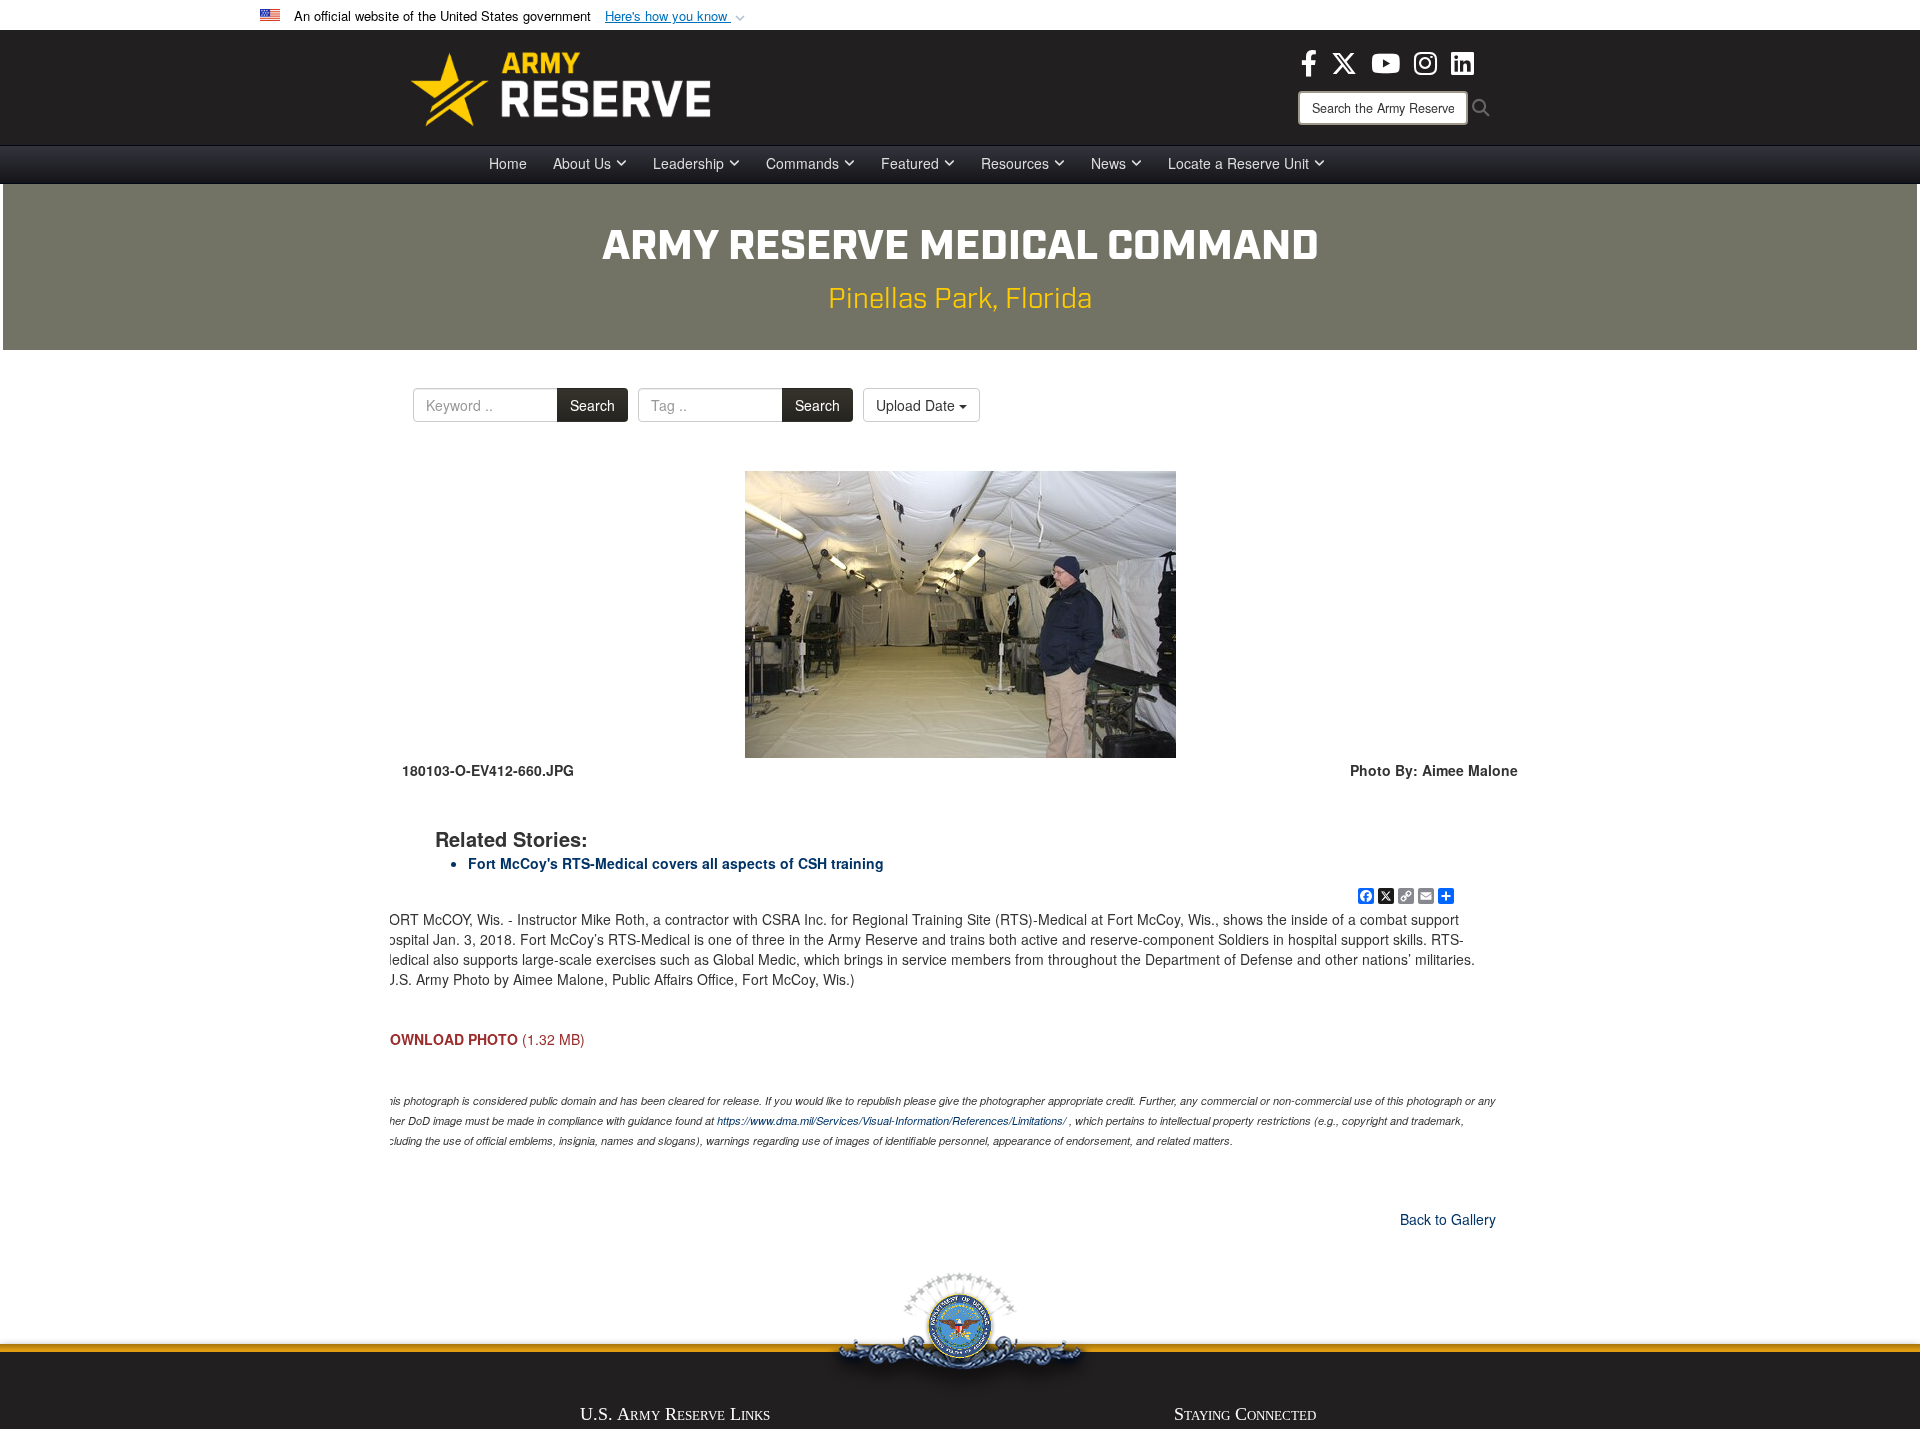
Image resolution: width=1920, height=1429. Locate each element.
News (1108, 163)
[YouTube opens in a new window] (1385, 61)
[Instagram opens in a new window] (1425, 61)
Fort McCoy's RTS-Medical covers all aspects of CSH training (676, 863)
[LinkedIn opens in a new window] (1462, 61)
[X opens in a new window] (1344, 61)
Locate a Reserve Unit (1238, 163)
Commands (802, 163)
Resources (1015, 163)
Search (592, 405)
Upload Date (917, 405)
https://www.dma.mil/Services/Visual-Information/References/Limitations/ (891, 1120)
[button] (677, 16)
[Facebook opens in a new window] (1309, 61)
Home (508, 163)
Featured (910, 163)
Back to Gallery (1448, 1219)
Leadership (688, 163)
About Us (582, 163)
